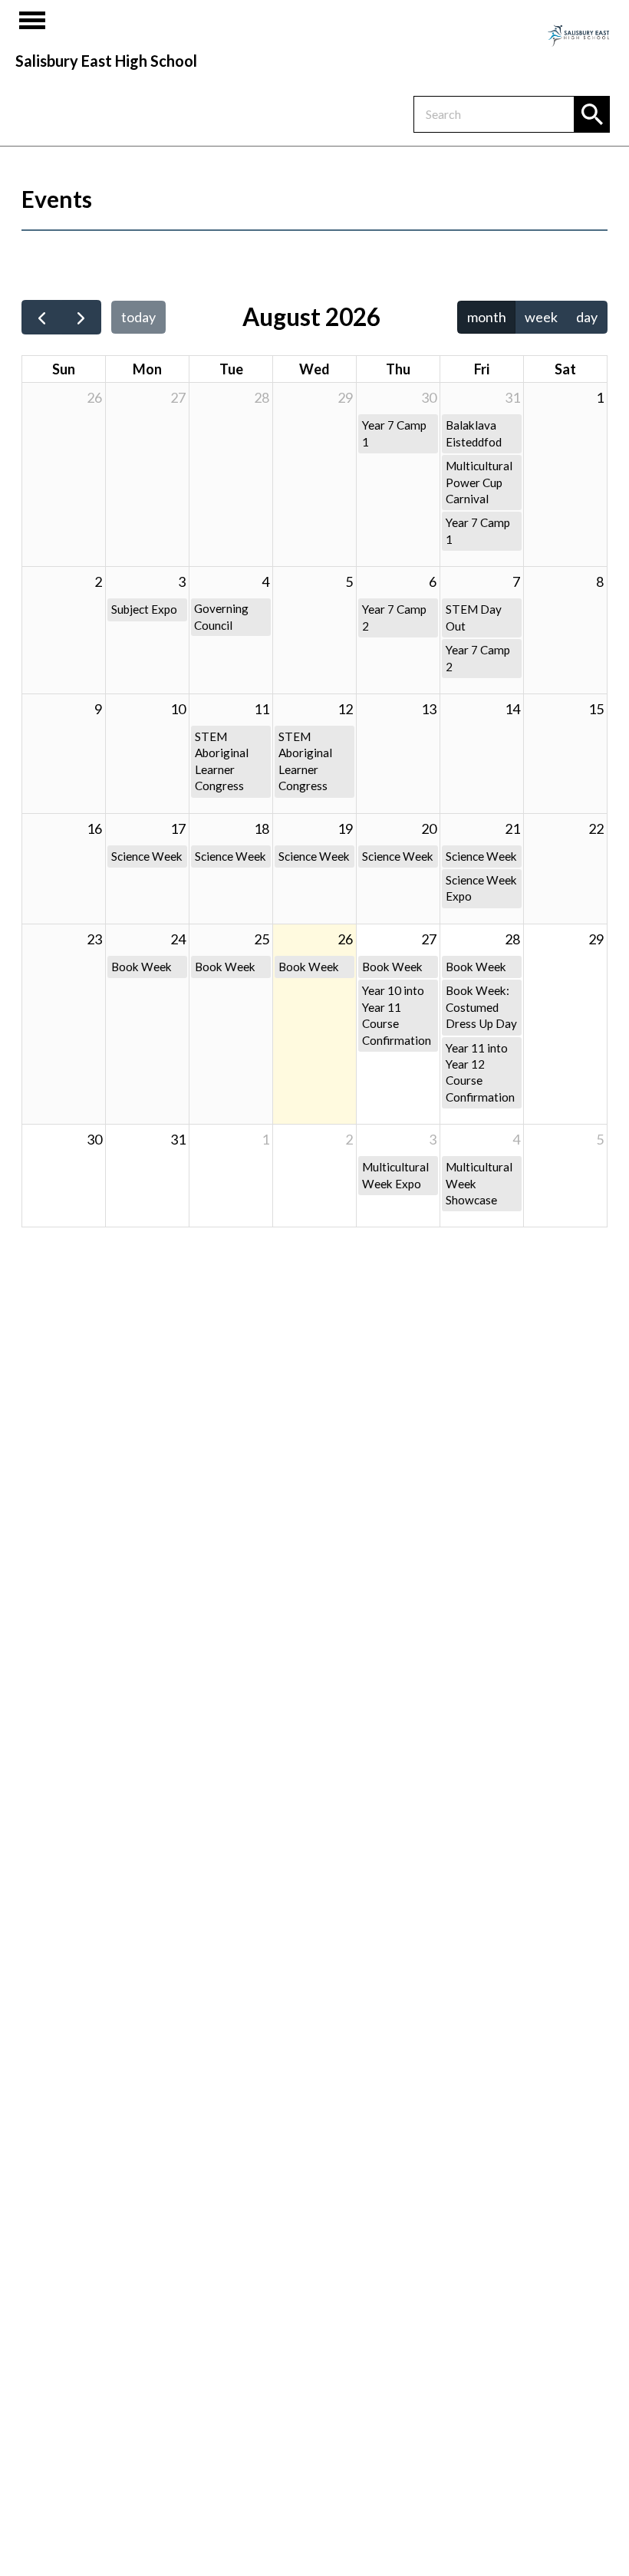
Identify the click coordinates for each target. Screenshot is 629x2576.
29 (345, 397)
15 (596, 709)
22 (596, 828)
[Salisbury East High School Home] (578, 35)
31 (512, 397)
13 (429, 709)
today (138, 317)
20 (429, 828)
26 (94, 397)
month (487, 317)
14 (512, 709)
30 (429, 397)
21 (512, 828)
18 (262, 828)
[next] (81, 317)
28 (262, 397)
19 (345, 828)
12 (345, 709)
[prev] (41, 317)
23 (94, 939)
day (587, 317)
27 (178, 397)
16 (94, 828)
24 (178, 939)
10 (178, 709)
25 (262, 939)
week (541, 317)
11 (262, 709)
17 (178, 828)
